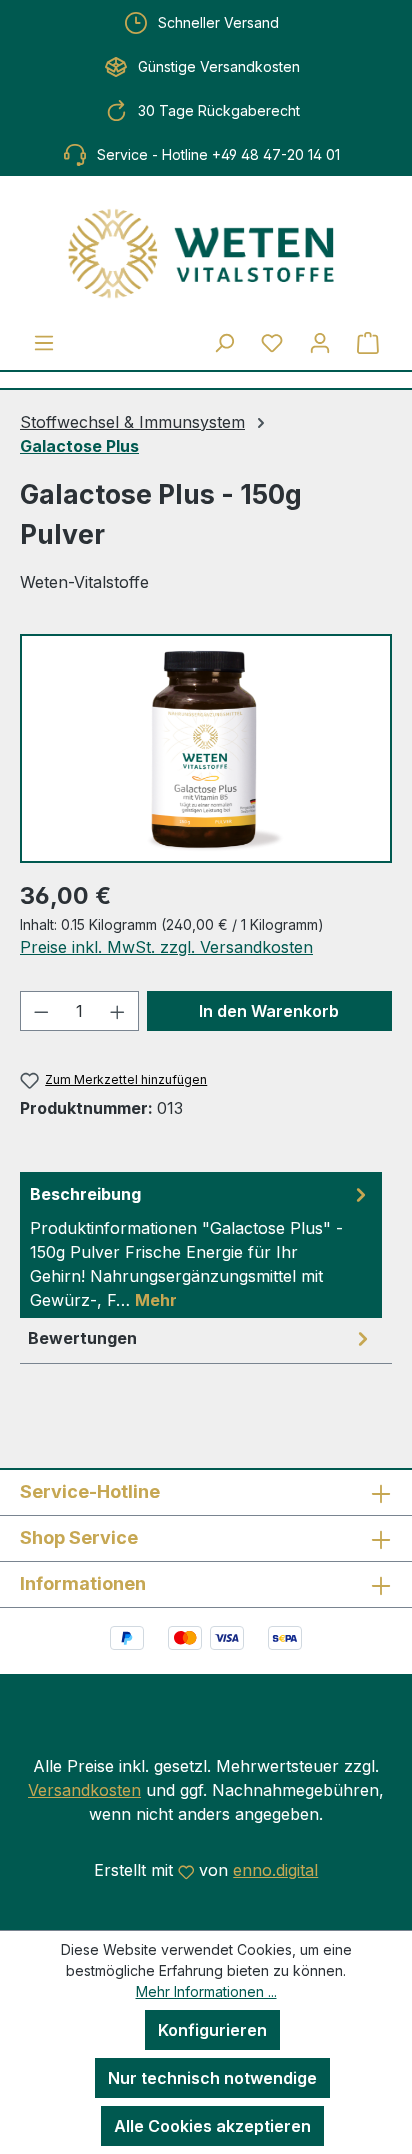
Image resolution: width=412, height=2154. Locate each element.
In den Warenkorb (269, 1011)
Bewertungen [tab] (82, 1338)
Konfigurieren (212, 2030)
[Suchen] (224, 342)
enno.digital (275, 1870)
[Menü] (44, 342)
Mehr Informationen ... (206, 1991)
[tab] (201, 1245)
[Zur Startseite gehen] (206, 253)
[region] (206, 748)
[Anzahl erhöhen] (118, 1011)
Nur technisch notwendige (212, 2078)
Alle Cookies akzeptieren (212, 2126)
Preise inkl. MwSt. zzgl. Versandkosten (166, 947)
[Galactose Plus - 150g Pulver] (205, 748)
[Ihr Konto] (320, 342)
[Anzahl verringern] (41, 1011)
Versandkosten (84, 1790)
